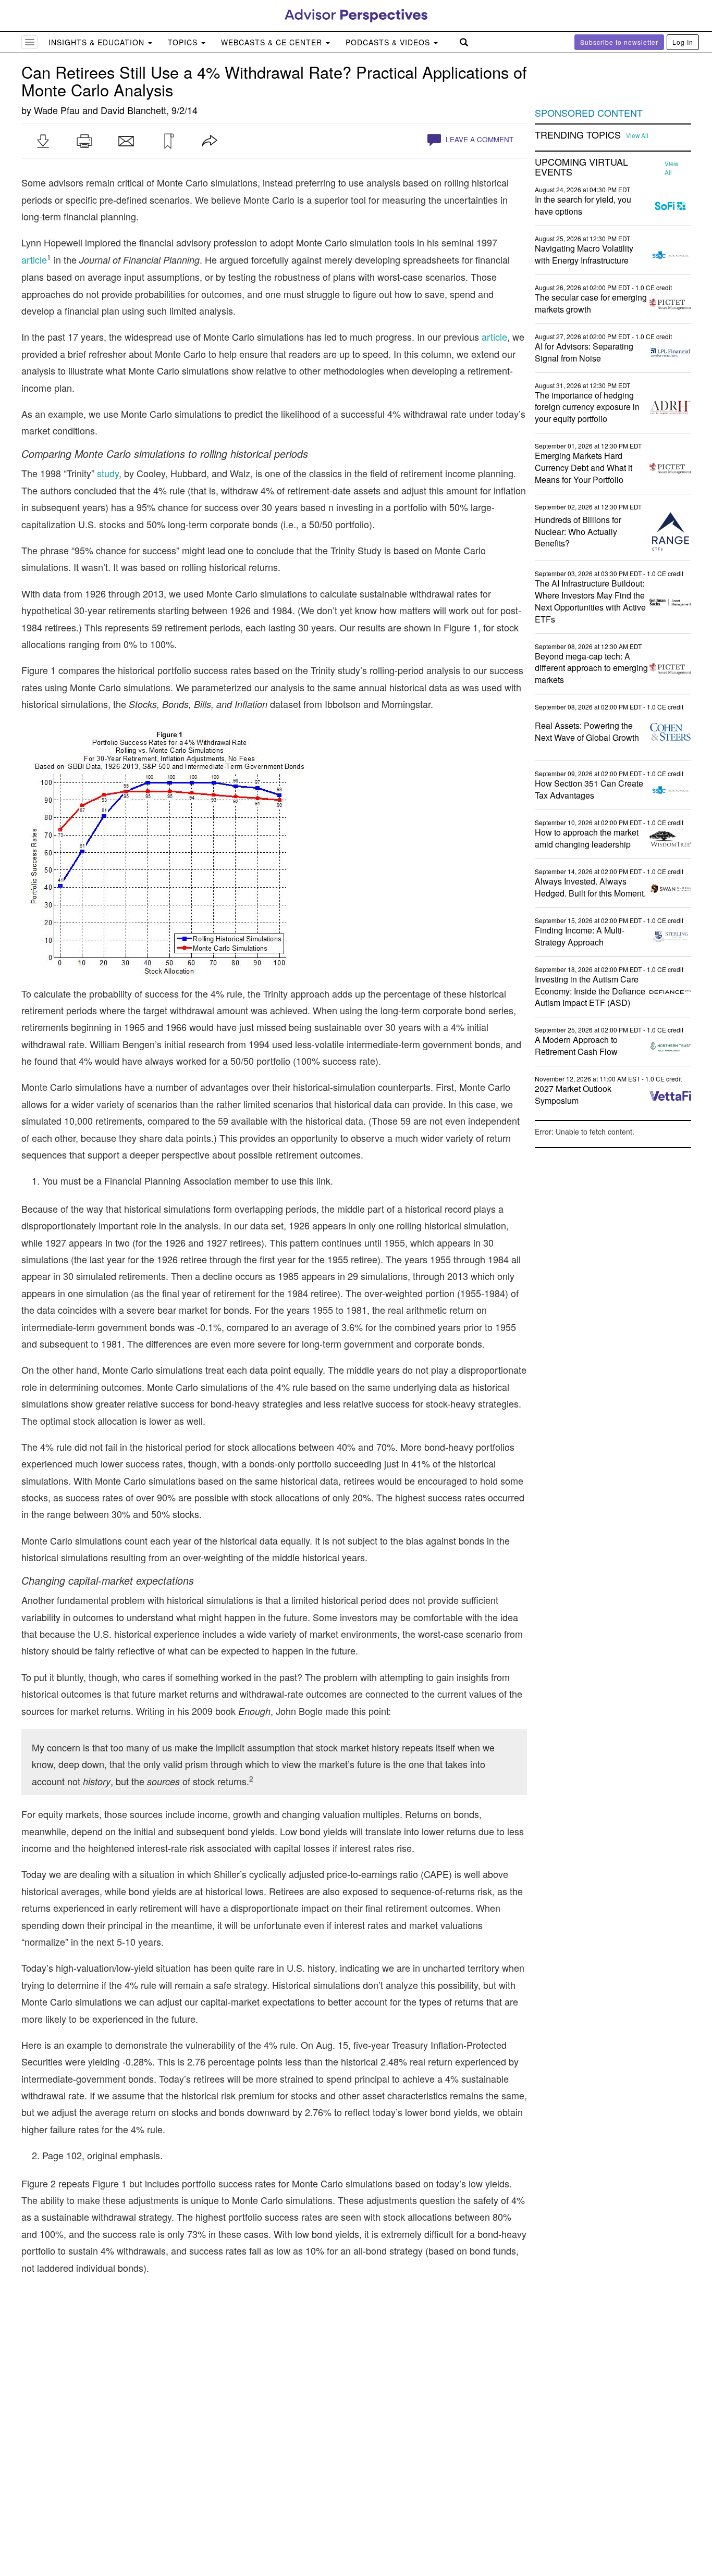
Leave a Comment (478, 139)
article (34, 259)
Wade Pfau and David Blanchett (100, 110)
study (108, 473)
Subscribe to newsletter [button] (619, 42)
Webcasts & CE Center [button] (273, 42)
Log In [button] (683, 42)
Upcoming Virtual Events (581, 167)
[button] (43, 141)
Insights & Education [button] (98, 42)
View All (637, 135)
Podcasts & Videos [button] (389, 42)
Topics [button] (184, 42)
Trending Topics (578, 135)
